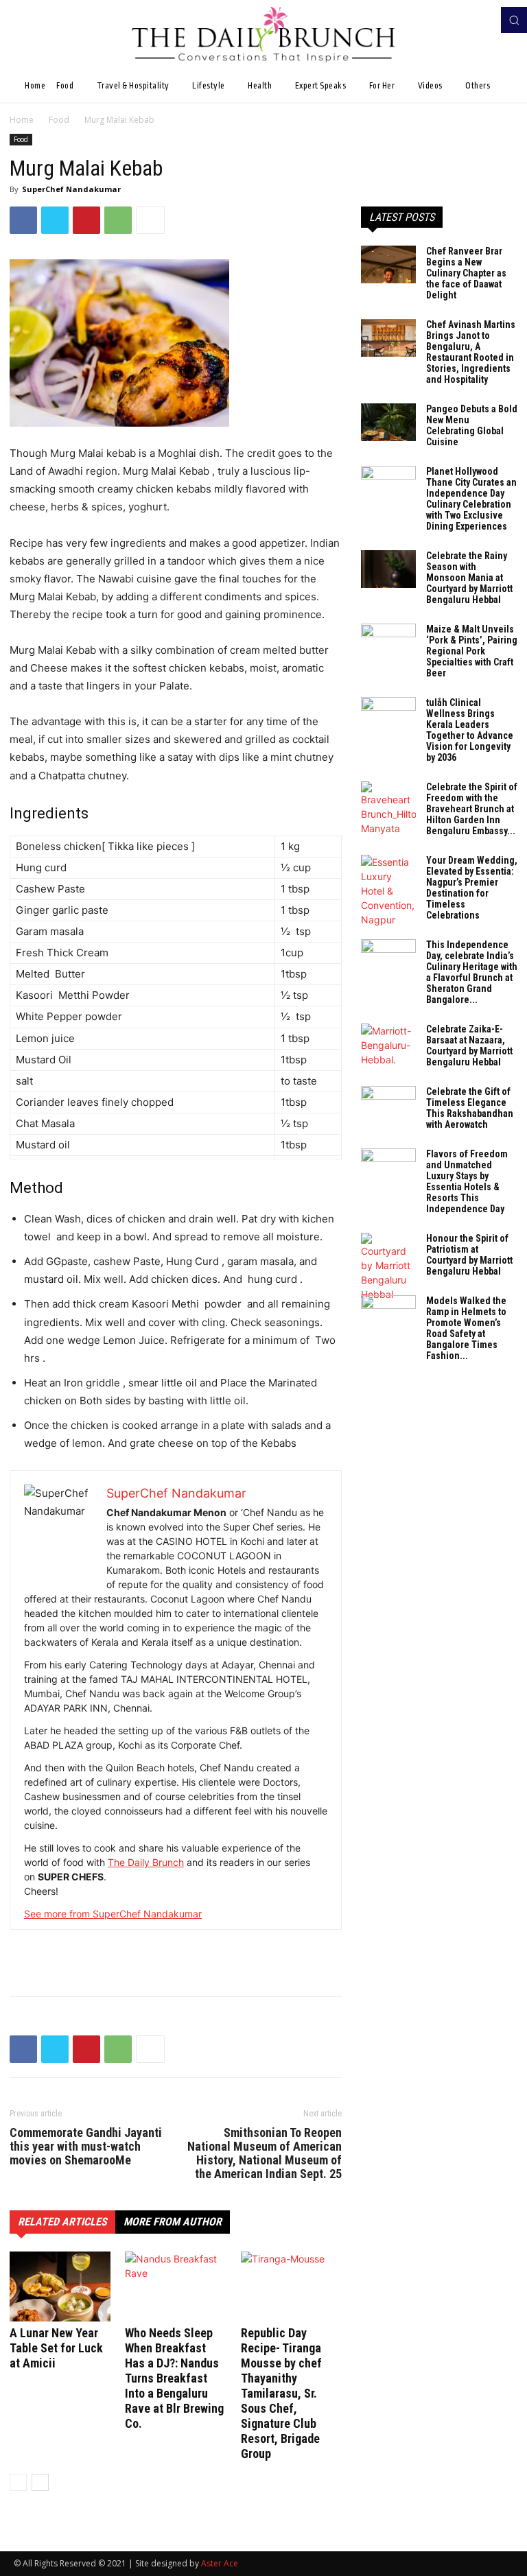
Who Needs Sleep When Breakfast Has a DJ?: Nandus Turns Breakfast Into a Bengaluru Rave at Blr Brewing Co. (174, 2378)
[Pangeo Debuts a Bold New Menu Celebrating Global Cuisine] (388, 422)
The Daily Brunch (146, 1862)
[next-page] (40, 2482)
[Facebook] (465, 20)
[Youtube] (484, 20)
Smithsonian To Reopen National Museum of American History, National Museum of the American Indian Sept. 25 (265, 2153)
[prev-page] (18, 2482)
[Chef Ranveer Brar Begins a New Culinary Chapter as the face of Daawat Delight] (388, 264)
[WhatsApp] (118, 220)
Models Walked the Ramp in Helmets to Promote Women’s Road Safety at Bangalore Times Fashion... (466, 1328)
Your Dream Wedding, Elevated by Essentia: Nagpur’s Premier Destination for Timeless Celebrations (472, 888)
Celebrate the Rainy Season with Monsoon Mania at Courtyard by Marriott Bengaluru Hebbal (469, 578)
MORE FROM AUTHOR (173, 2222)
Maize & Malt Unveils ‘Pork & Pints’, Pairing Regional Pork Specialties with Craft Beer (472, 651)
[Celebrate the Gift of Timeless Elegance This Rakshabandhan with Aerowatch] (388, 1105)
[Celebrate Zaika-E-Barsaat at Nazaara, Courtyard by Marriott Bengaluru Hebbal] (388, 1045)
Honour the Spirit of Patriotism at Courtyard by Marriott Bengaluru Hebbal (469, 1255)
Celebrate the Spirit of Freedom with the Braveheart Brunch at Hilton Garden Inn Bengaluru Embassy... (472, 809)
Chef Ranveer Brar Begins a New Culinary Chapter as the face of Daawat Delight (466, 273)
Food (59, 120)
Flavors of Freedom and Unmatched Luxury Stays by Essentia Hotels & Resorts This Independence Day (467, 1181)
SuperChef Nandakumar (71, 189)
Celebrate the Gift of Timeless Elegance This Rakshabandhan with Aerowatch (470, 1108)
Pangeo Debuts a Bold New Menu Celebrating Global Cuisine (472, 425)
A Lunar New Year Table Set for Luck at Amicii (56, 2348)
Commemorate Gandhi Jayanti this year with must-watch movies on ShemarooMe (86, 2147)
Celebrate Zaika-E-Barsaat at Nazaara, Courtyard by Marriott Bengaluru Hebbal (469, 1045)
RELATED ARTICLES (62, 2222)
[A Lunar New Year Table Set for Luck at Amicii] (60, 2286)
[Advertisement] (176, 1950)
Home (22, 120)
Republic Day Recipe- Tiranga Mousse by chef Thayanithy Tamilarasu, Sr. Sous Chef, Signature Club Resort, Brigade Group (281, 2393)
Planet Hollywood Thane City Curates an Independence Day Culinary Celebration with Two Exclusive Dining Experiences (471, 499)
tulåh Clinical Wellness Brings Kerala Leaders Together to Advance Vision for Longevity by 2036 (470, 730)
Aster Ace (220, 2563)
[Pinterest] (86, 220)
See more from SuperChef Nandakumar (113, 1914)
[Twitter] (55, 220)
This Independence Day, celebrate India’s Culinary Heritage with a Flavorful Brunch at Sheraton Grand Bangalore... (472, 972)
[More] (150, 220)
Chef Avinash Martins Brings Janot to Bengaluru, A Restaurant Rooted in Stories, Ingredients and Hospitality (471, 352)
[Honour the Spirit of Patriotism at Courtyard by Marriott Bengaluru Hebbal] (388, 1267)
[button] (514, 20)
